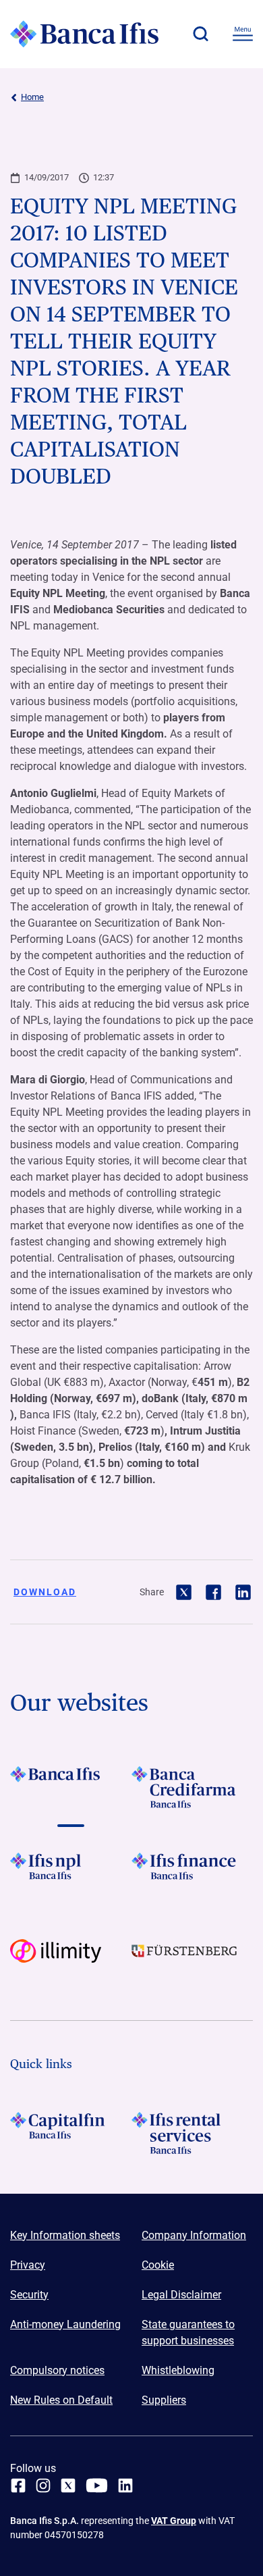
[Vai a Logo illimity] (71, 1960)
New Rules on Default (61, 2400)
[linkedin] (125, 2485)
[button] (200, 34)
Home (32, 97)
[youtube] (97, 2485)
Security (29, 2295)
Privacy (28, 2265)
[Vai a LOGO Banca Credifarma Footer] (192, 1787)
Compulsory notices (57, 2370)
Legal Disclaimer (181, 2295)
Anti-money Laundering (65, 2324)
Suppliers (164, 2400)
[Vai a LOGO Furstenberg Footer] (192, 1960)
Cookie (158, 2265)
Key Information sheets (65, 2235)
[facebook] (18, 2485)
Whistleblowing (178, 2370)
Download (45, 1592)
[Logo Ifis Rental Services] (192, 2133)
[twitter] (68, 2485)
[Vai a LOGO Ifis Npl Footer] (71, 1874)
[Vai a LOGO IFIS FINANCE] (192, 1874)
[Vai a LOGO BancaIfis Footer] (71, 1787)
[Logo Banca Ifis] (84, 34)
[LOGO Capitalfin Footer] (71, 2133)
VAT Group (174, 2521)
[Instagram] (43, 2485)
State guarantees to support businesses (188, 2333)
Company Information (194, 2235)
